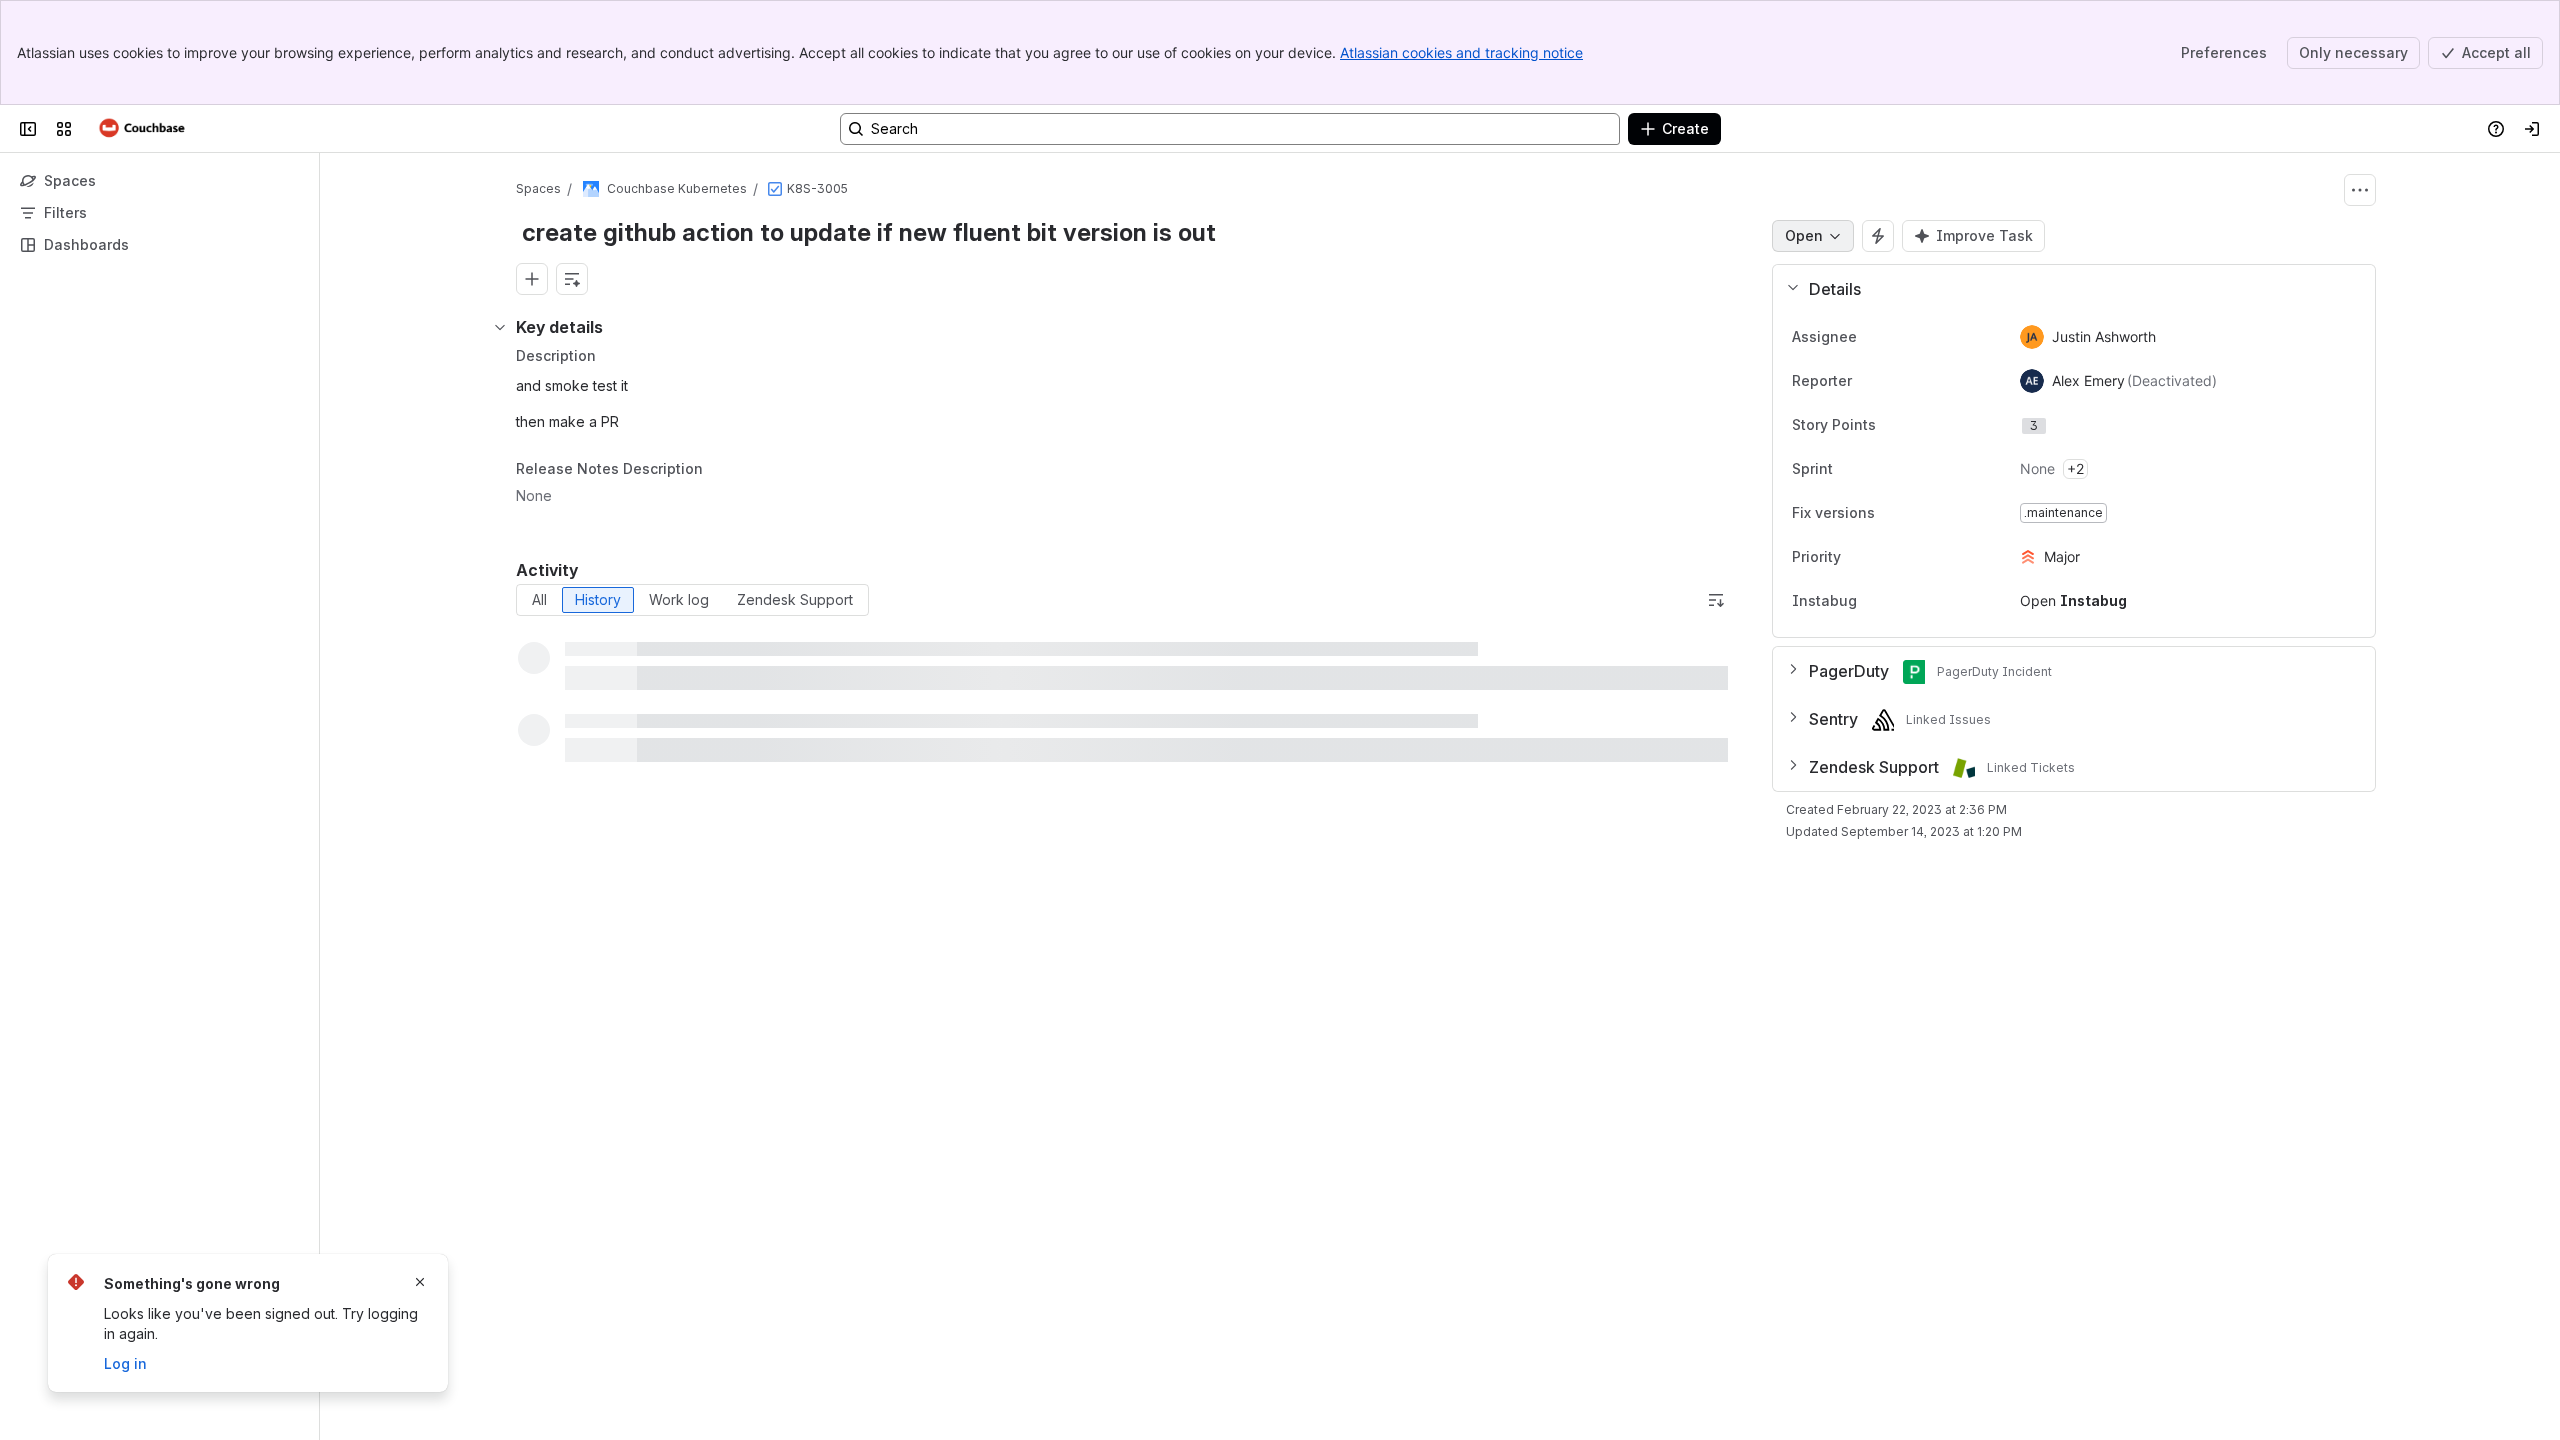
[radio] (539, 600)
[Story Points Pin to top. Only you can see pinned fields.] (1920, 425)
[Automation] (1878, 236)
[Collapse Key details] (500, 327)
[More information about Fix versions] (1895, 514)
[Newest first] (1716, 600)
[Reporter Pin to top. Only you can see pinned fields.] (1896, 381)
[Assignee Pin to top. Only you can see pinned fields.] (1901, 337)
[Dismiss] (420, 1282)
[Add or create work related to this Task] (532, 279)
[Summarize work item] (572, 279)
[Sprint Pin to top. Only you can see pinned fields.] (1877, 469)
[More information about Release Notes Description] (723, 470)
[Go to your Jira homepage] (142, 129)
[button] (2066, 289)
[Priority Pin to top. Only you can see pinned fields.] (1885, 557)
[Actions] (2360, 190)
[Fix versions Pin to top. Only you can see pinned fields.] (1919, 513)
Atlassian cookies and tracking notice (1461, 52)
